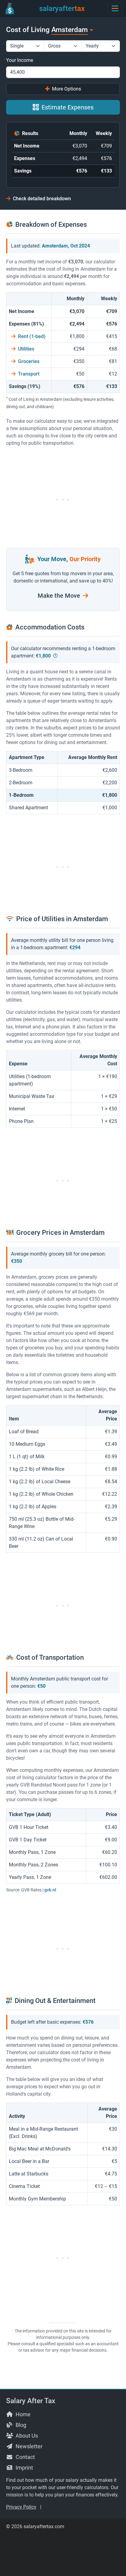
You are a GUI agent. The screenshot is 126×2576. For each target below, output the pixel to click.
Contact (25, 2457)
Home (22, 2414)
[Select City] (91, 30)
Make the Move (60, 596)
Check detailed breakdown (41, 199)
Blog (20, 2425)
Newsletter (28, 2446)
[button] (115, 8)
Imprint (24, 2468)
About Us (26, 2436)
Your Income (20, 60)
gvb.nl (50, 1890)
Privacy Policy (21, 2507)
